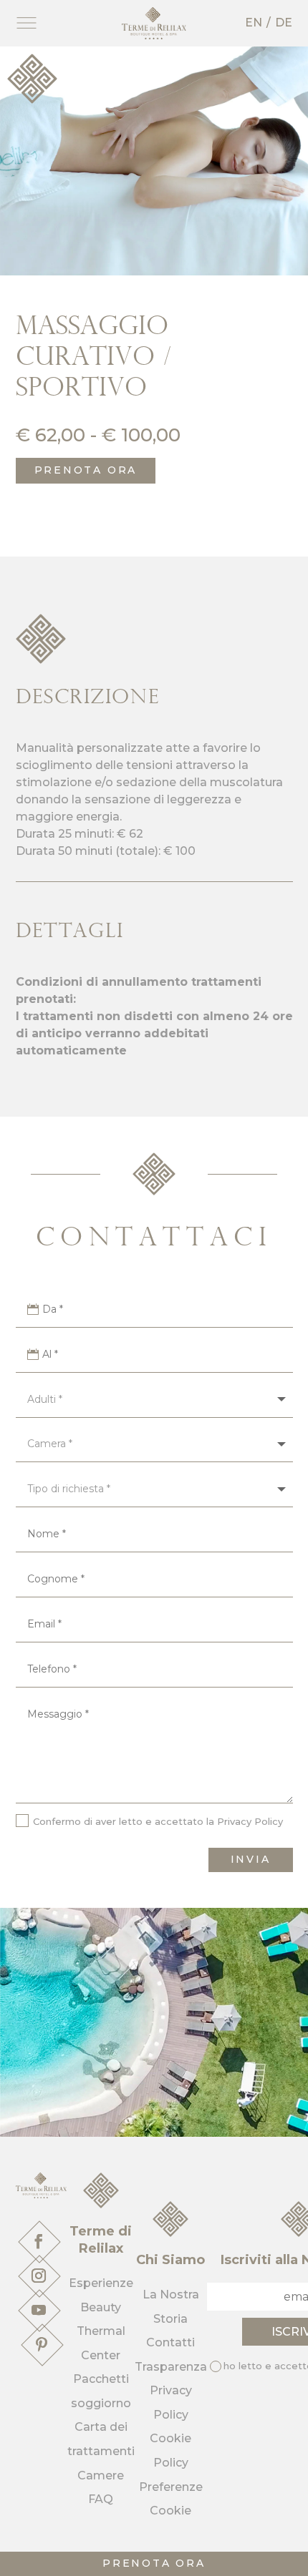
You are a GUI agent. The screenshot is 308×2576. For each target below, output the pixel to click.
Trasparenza (171, 2367)
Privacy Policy (250, 1821)
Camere (101, 2475)
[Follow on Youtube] (39, 2310)
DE (284, 23)
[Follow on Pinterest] (42, 2344)
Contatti (170, 2342)
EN (254, 23)
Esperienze (101, 2283)
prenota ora (154, 2563)
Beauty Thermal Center (101, 2331)
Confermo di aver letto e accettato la (158, 1821)
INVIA (251, 1859)
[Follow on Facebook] (39, 2241)
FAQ (101, 2499)
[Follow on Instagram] (39, 2276)
